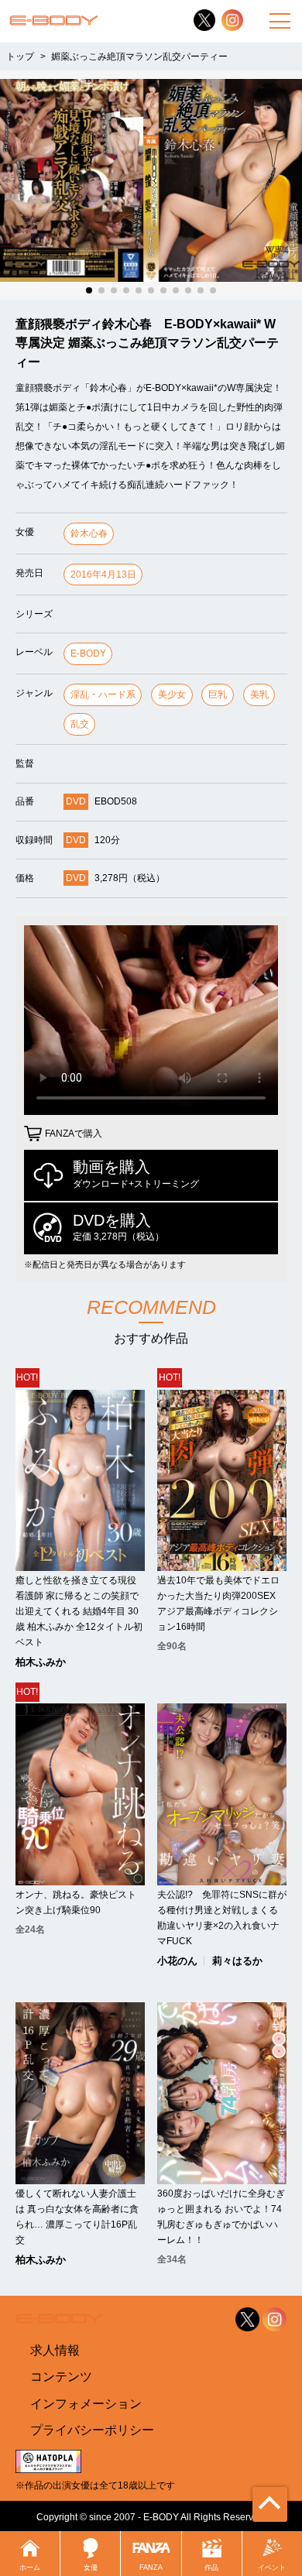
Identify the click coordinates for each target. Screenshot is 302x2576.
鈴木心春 (89, 533)
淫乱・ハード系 (103, 695)
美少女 (172, 695)
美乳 (259, 695)
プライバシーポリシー (92, 2430)
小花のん (177, 1961)
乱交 (80, 724)
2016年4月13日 (103, 575)
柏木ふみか (41, 1662)
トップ (20, 56)
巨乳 (218, 695)
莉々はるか (237, 1961)
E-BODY (88, 653)
